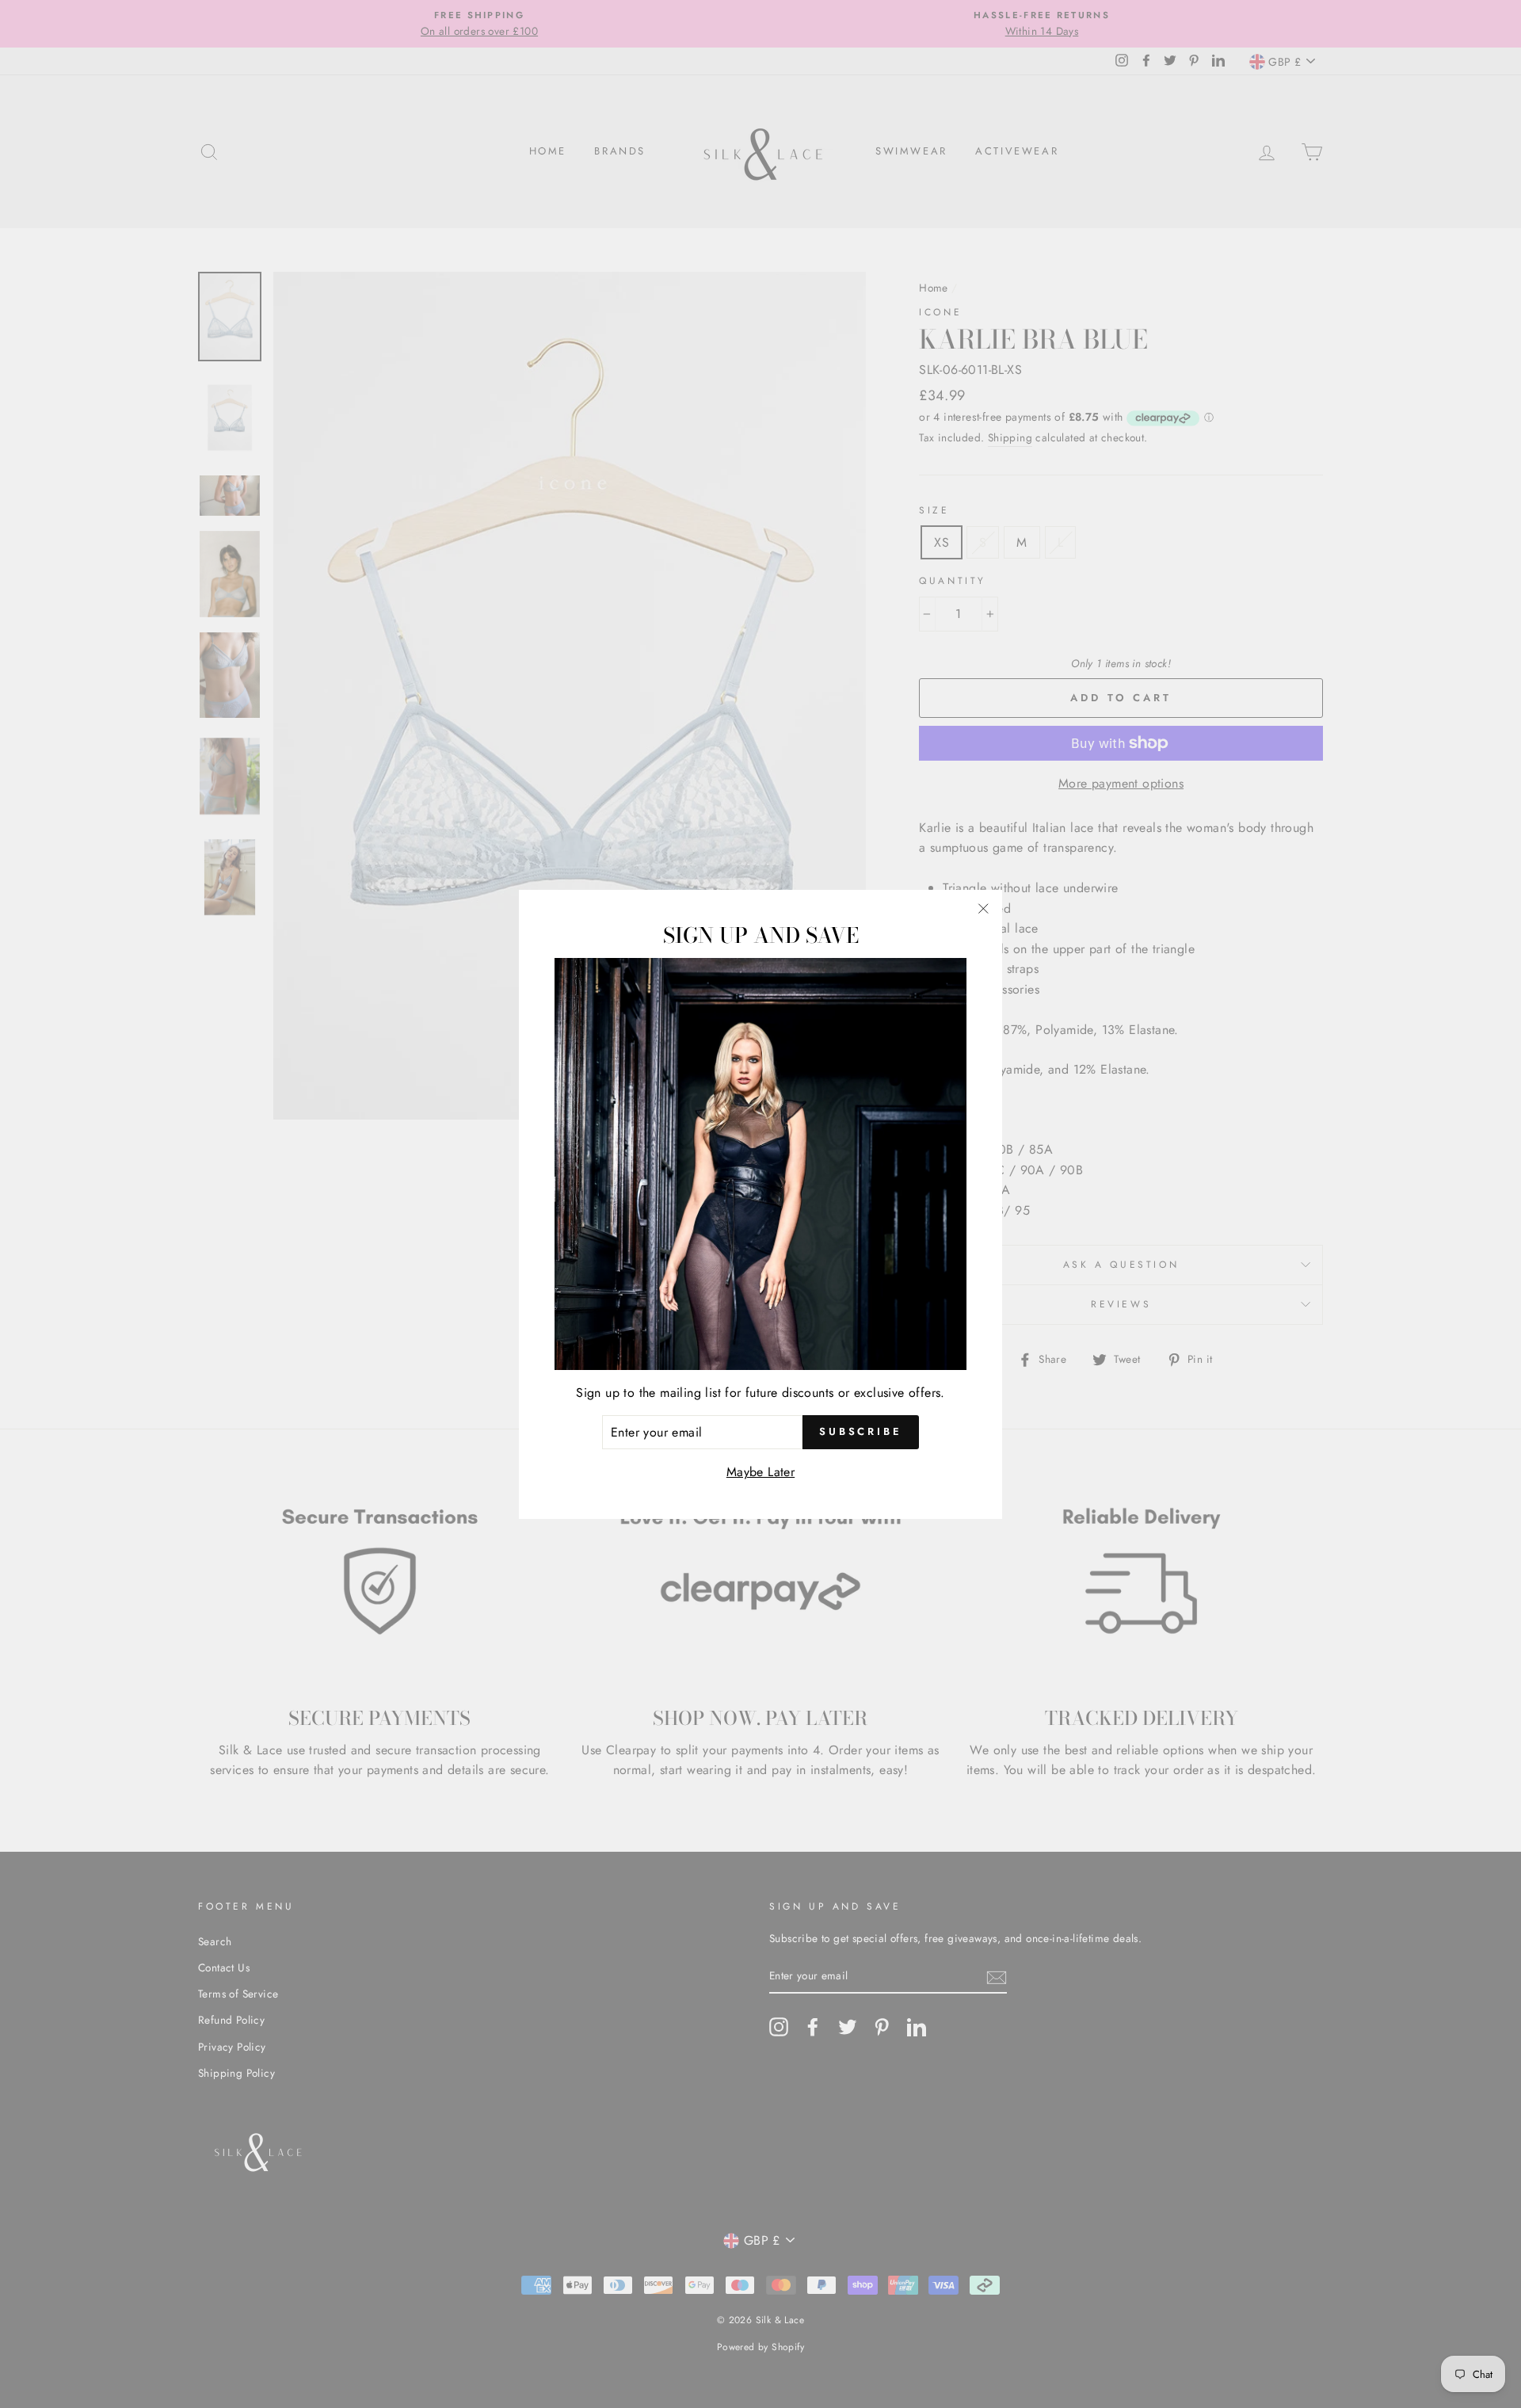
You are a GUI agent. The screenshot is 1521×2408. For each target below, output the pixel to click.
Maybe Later (760, 1472)
